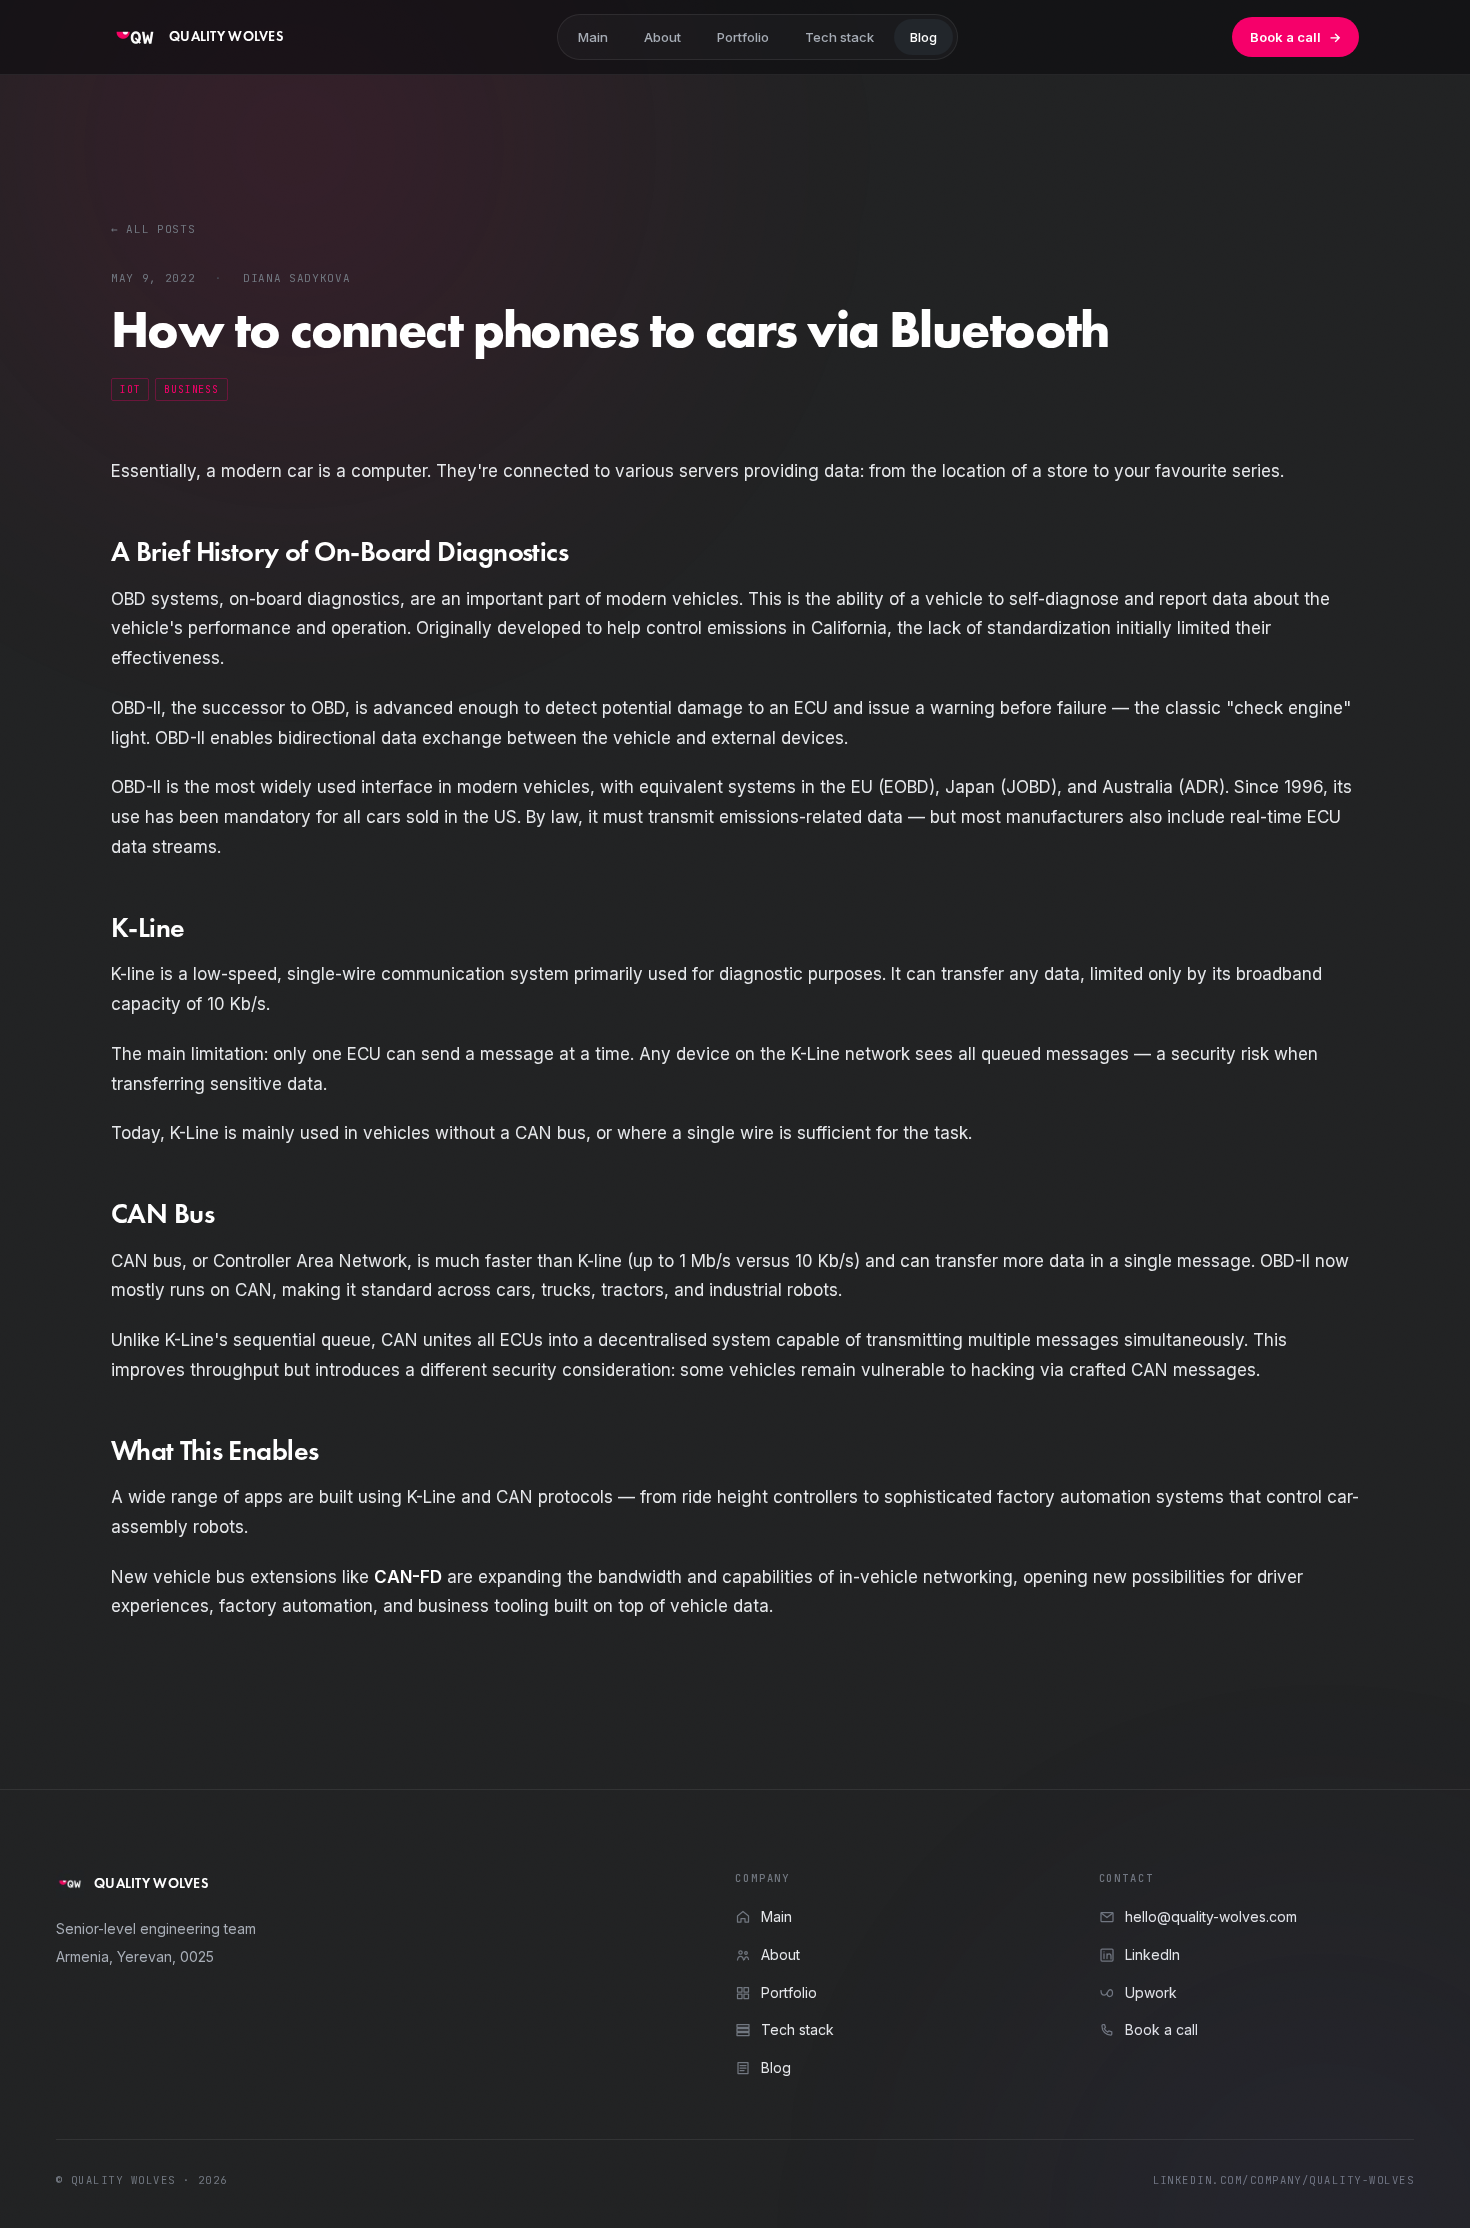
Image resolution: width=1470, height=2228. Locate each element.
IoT (130, 389)
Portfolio (743, 37)
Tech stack (839, 37)
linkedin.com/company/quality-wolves (1283, 2180)
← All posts (153, 229)
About (662, 37)
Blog (923, 37)
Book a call (1295, 37)
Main (593, 37)
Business (191, 389)
